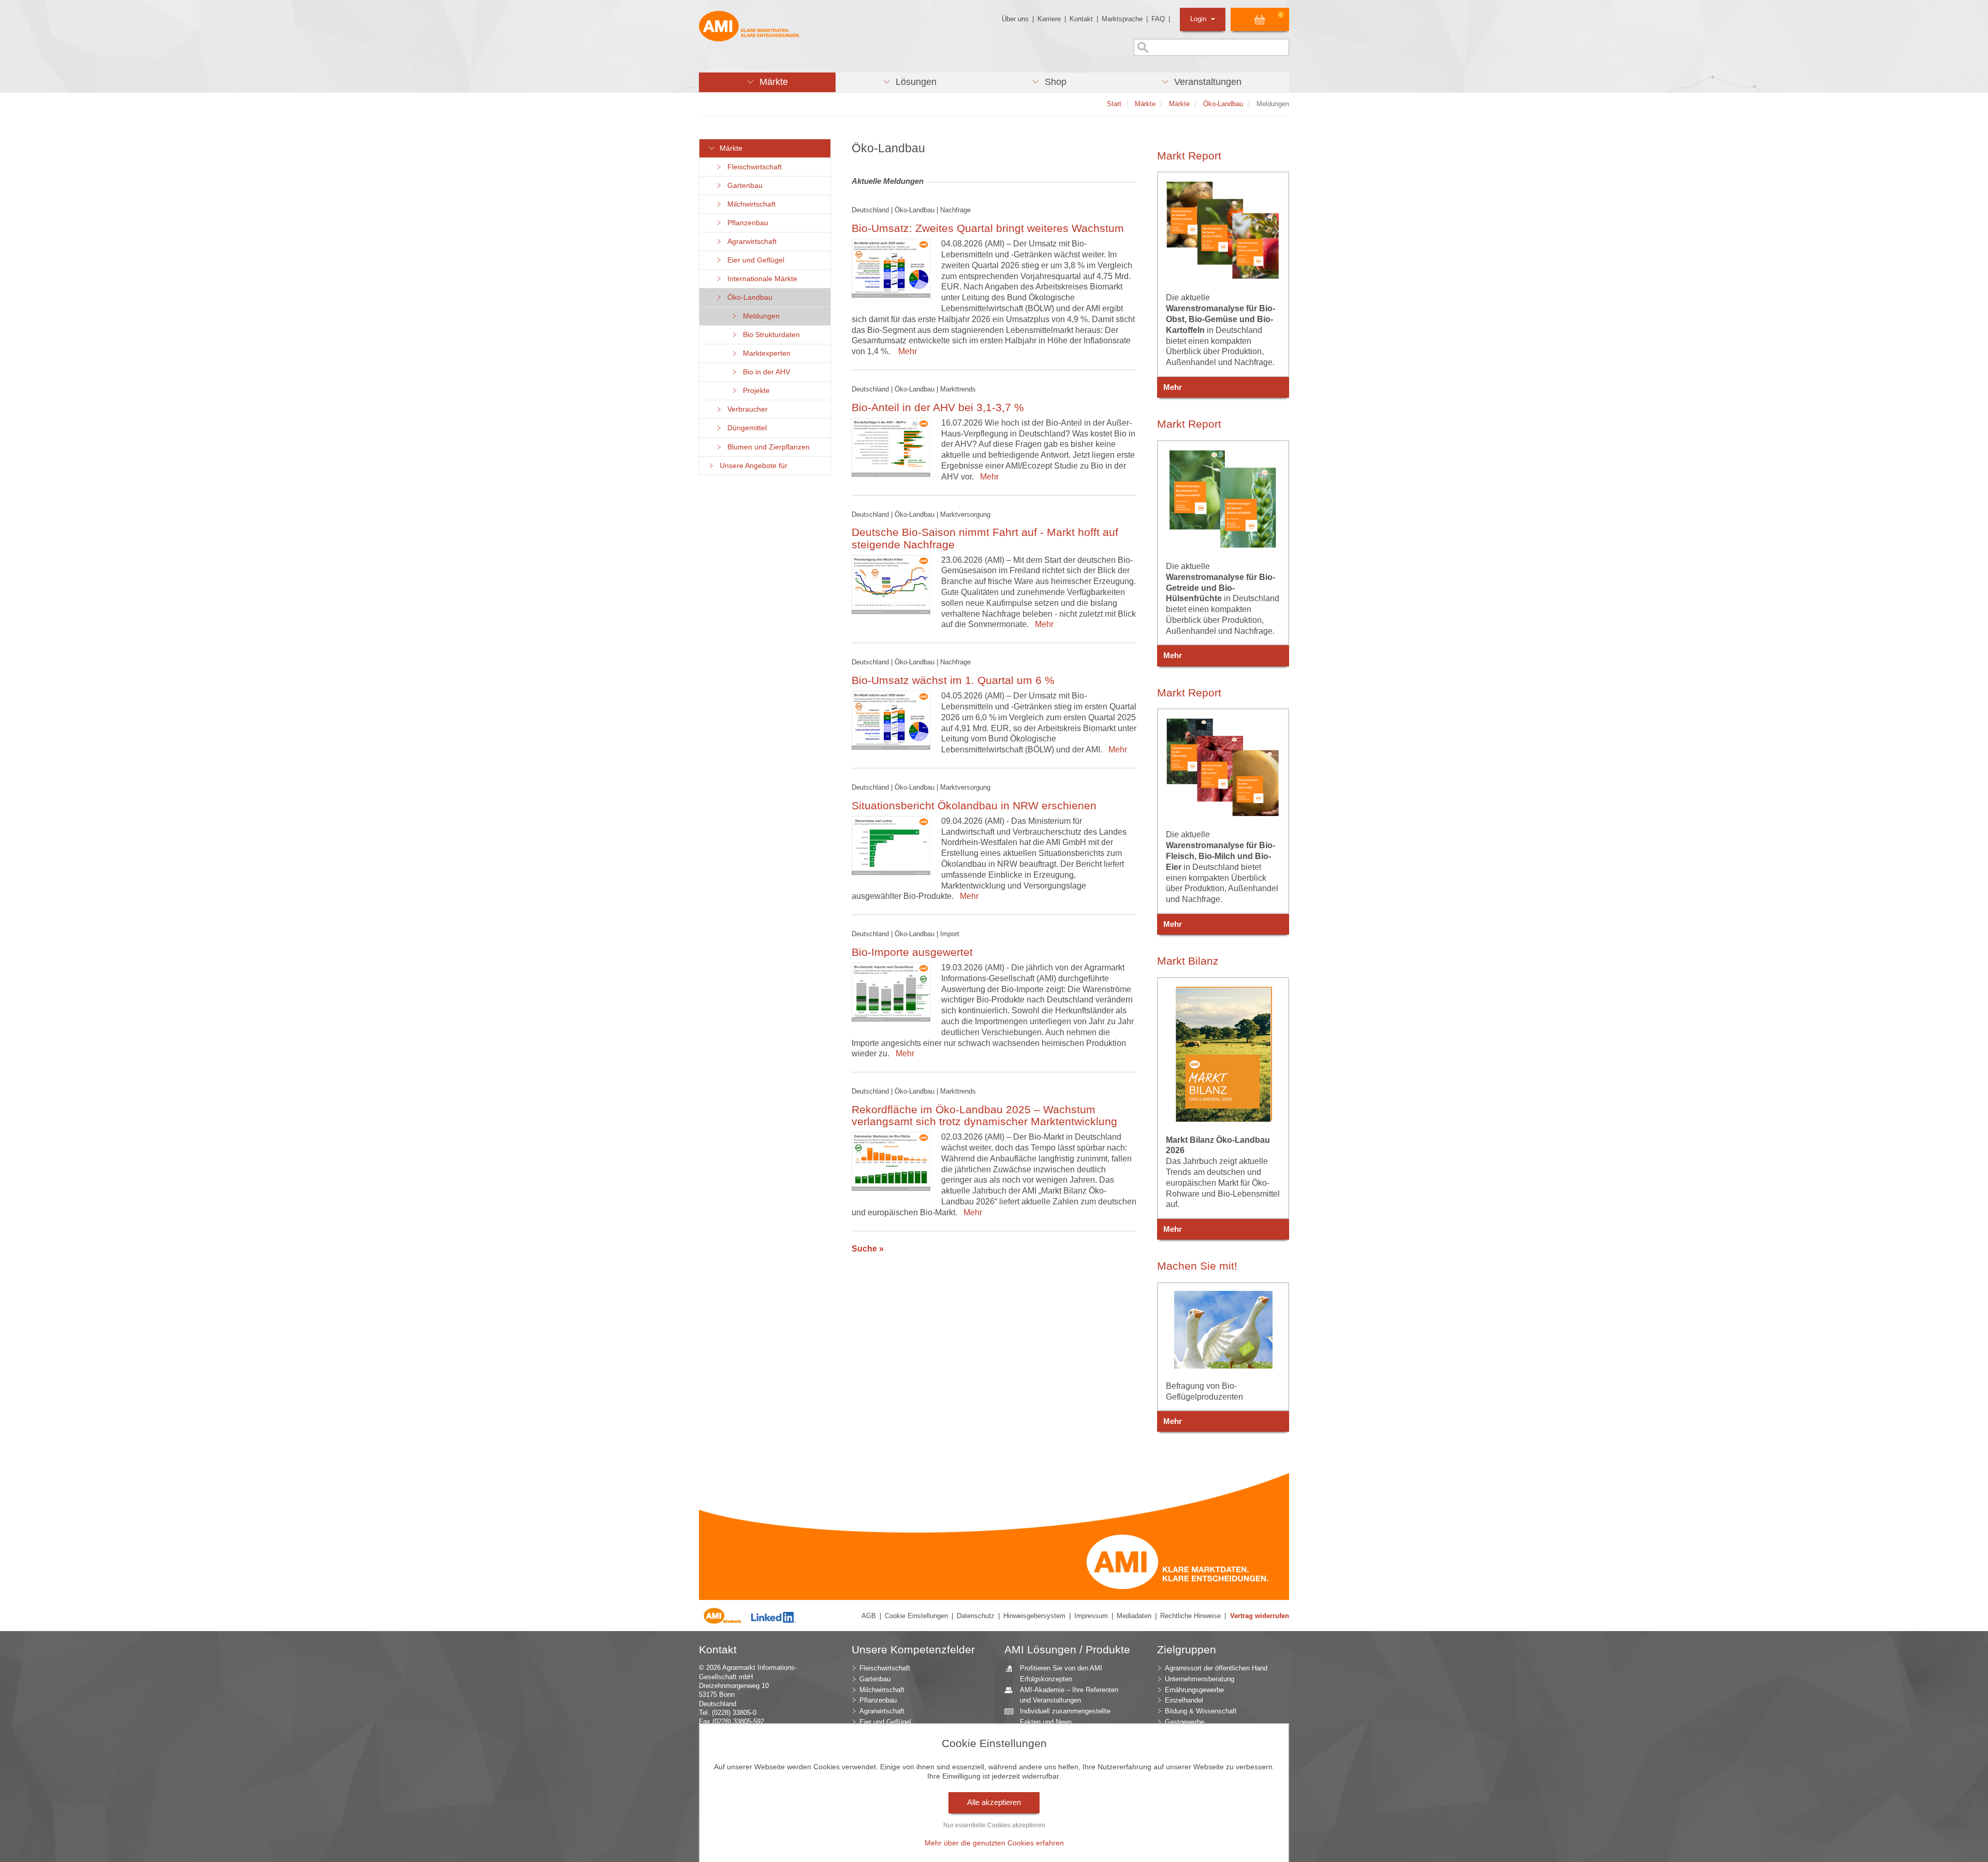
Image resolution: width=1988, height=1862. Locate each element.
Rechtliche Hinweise (1190, 1616)
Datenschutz (976, 1616)
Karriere (1049, 19)
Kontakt (1081, 19)
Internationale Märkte (760, 279)
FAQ (1158, 19)
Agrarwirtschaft (750, 242)
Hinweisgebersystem (1034, 1616)
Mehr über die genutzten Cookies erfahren (994, 1843)
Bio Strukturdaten (769, 335)
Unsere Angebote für (751, 466)
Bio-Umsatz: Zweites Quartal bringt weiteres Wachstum (988, 228)
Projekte (754, 391)
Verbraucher (745, 409)
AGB (869, 1616)
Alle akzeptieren (994, 1802)
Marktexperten (765, 353)
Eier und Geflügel (754, 260)
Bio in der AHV (764, 372)
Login (1199, 19)
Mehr (905, 351)
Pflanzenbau (746, 223)
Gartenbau (743, 186)
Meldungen (759, 316)
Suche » (868, 1249)
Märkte (729, 148)
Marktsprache (1122, 19)
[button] (767, 82)
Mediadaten (1134, 1616)
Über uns (1015, 19)
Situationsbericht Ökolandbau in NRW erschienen (974, 805)
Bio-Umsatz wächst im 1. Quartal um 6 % (953, 680)
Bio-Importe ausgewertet (912, 952)
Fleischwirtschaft (752, 167)
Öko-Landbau (748, 297)
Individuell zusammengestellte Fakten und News (1065, 1716)
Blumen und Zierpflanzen (766, 447)
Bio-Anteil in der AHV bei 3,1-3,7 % (938, 407)
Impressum (1091, 1616)
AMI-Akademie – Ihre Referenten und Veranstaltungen (1069, 1695)
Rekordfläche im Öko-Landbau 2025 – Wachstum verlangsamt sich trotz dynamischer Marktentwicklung (984, 1115)
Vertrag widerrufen (1260, 1616)
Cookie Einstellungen (916, 1616)
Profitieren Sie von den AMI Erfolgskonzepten (1061, 1674)
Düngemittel (745, 428)
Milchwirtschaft (749, 204)
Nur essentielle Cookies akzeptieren (994, 1825)
